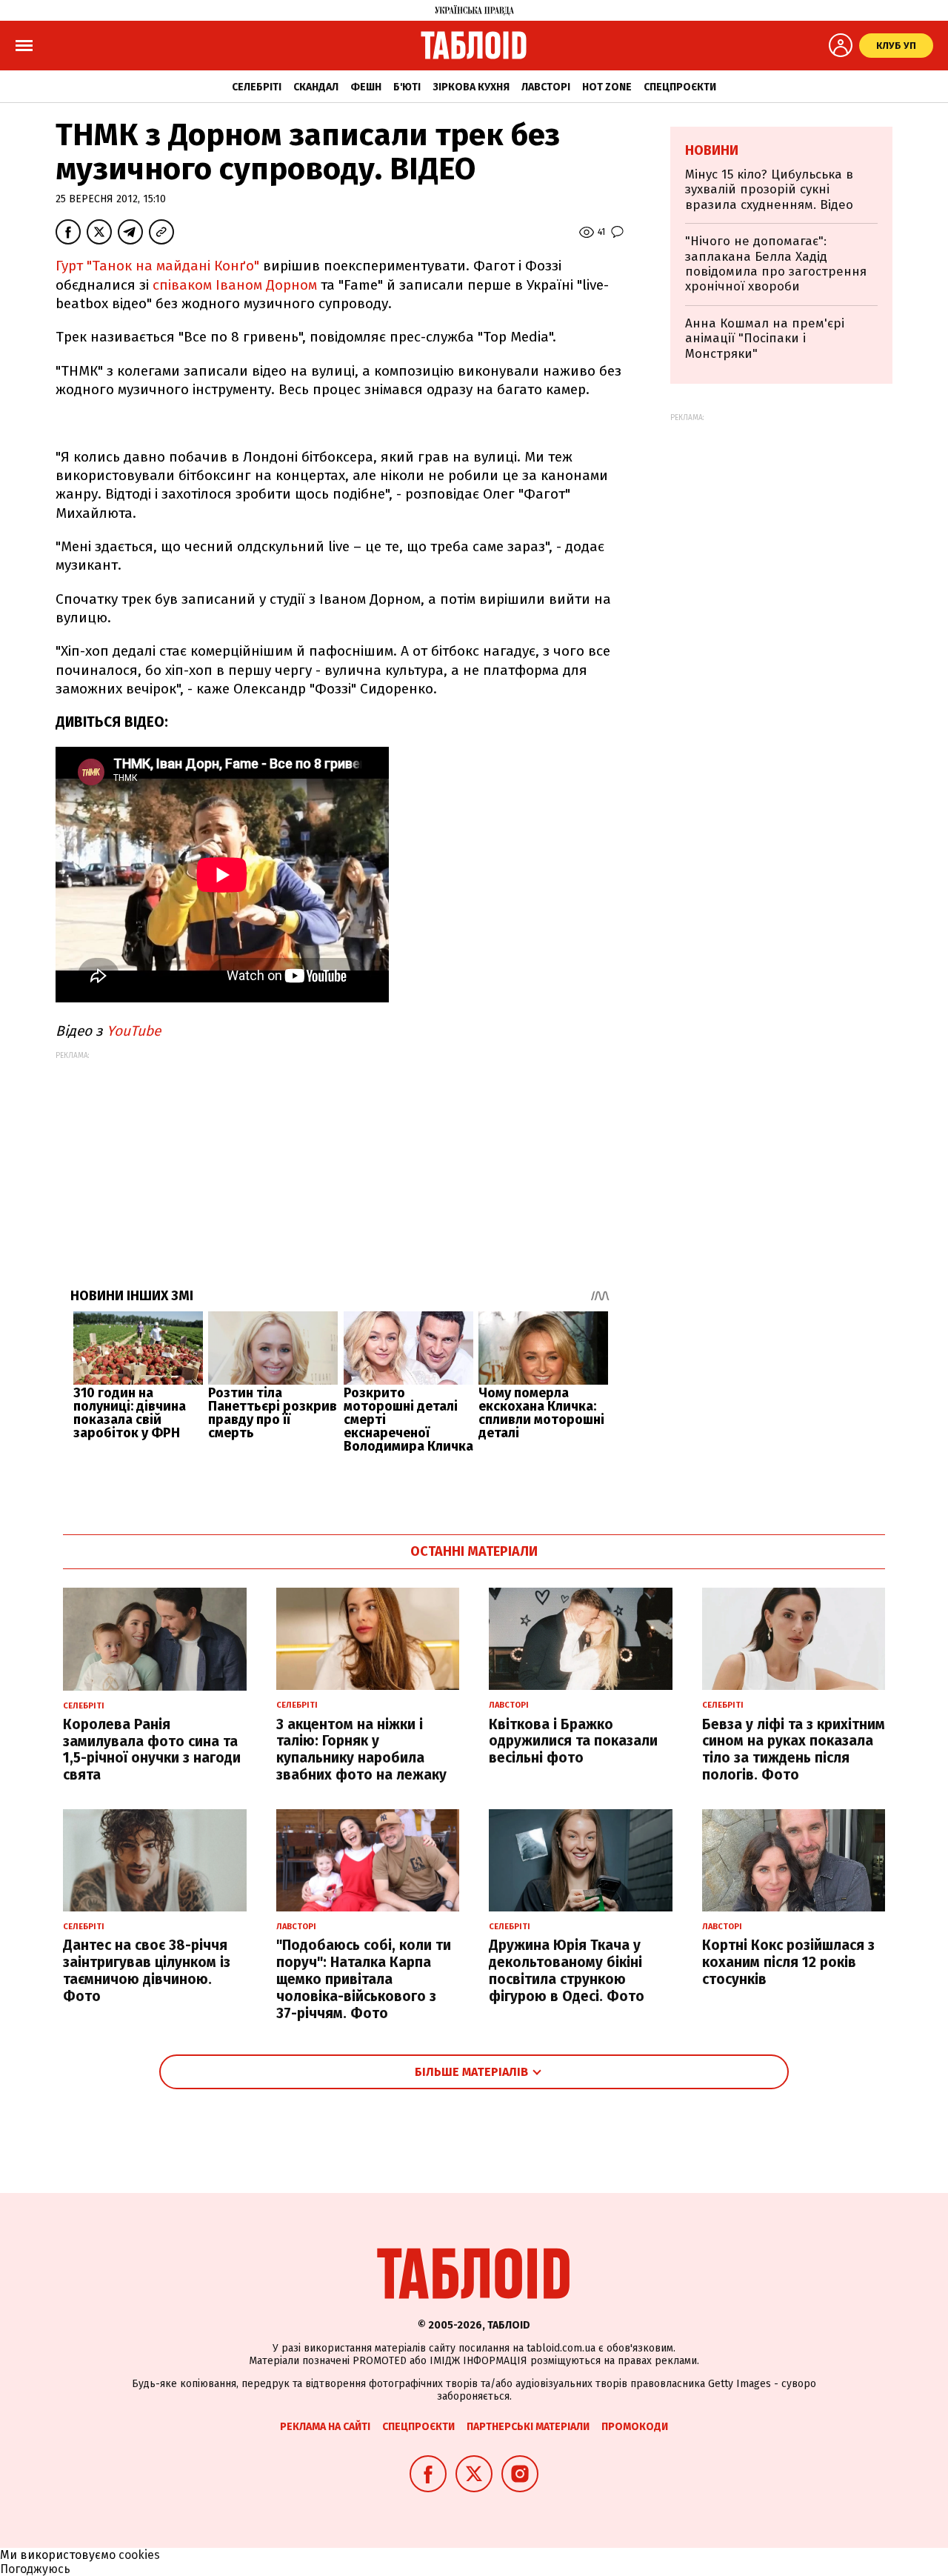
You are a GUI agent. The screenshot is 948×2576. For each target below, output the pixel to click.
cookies (139, 2555)
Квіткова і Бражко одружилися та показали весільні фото (573, 1741)
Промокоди (635, 2427)
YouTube (134, 1031)
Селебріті (257, 87)
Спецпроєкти (680, 87)
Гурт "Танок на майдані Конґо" (157, 266)
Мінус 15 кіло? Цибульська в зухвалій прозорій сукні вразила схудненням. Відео (769, 190)
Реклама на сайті (325, 2427)
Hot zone (607, 87)
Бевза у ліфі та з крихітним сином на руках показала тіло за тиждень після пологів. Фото (794, 1750)
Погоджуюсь (35, 2569)
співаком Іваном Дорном (235, 285)
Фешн (366, 87)
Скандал (316, 87)
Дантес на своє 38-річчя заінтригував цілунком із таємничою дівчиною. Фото (147, 1970)
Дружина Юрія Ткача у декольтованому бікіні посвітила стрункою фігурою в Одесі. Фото (567, 1970)
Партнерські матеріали (528, 2427)
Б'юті (407, 87)
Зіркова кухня (471, 87)
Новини (712, 150)
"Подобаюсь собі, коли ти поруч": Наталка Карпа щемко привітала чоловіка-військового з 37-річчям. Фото (364, 1979)
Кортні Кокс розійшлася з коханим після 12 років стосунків (788, 1962)
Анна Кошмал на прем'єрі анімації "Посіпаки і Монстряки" (765, 339)
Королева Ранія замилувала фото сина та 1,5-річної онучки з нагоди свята (152, 1750)
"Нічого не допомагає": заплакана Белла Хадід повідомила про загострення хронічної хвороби (776, 264)
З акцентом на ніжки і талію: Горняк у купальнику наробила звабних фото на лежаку (361, 1750)
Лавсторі (546, 87)
